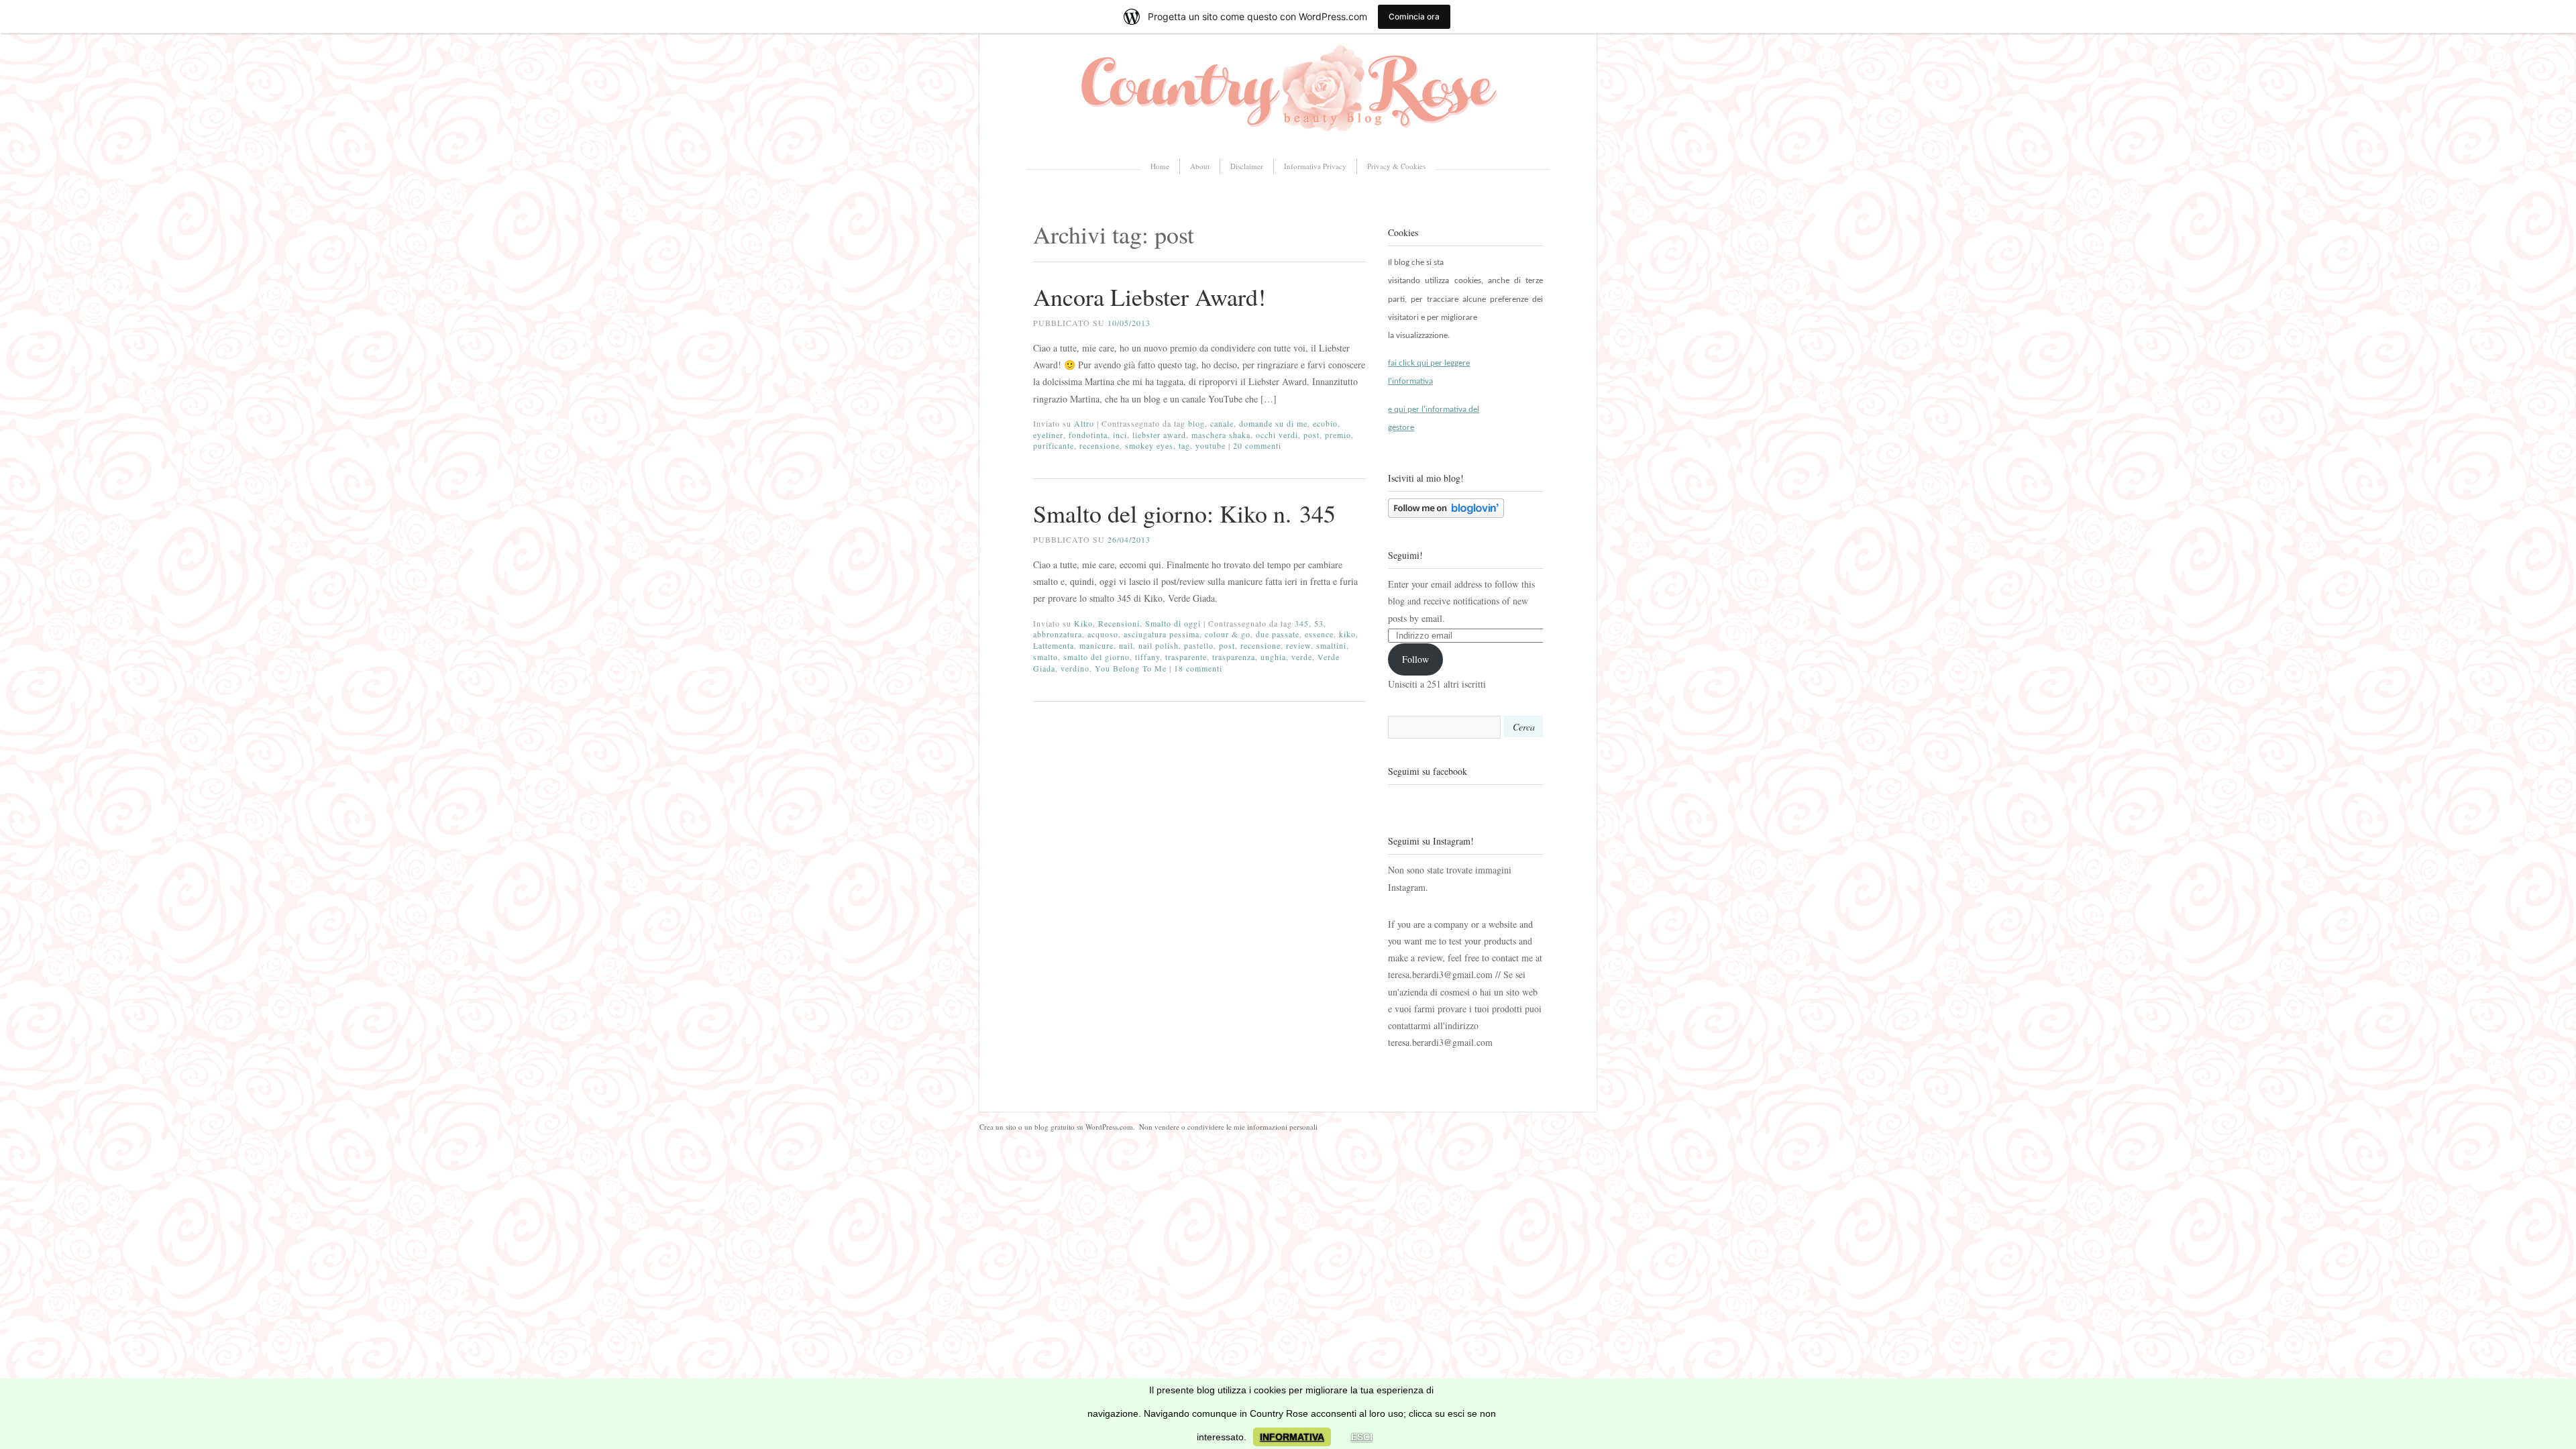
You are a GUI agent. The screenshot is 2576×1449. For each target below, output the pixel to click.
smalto (1045, 657)
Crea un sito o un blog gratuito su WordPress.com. (1057, 1127)
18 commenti (1198, 668)
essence (1319, 634)
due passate (1278, 634)
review (1298, 645)
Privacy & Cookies (1396, 166)
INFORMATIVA (1292, 1437)
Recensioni (1119, 623)
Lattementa (1054, 645)
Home (1160, 166)
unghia (1273, 657)
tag (1184, 445)
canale (1222, 423)
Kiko (1083, 623)
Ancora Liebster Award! (1149, 297)
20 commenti (1257, 445)
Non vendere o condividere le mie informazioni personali (1228, 1127)
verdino (1075, 668)
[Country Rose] (1288, 137)
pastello (1199, 645)
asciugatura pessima (1162, 634)
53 (1319, 623)
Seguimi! (1405, 555)
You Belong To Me (1131, 668)
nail (1126, 645)
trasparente (1186, 657)
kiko (1347, 634)
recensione (1099, 445)
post (1311, 435)
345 (1302, 623)
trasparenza (1234, 657)
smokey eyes (1149, 445)
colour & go (1228, 634)
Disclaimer (1247, 166)
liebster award (1159, 435)
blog (1196, 423)
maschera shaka (1221, 435)
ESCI (1362, 1437)
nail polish (1159, 645)
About (1200, 166)
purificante (1054, 445)
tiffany (1147, 657)
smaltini (1331, 645)
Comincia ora (1414, 16)
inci (1120, 435)
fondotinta (1088, 435)
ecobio (1325, 423)
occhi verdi (1277, 435)
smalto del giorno (1096, 657)
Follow (1415, 659)
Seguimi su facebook (1428, 771)
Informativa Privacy (1315, 166)
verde (1302, 657)
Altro (1084, 423)
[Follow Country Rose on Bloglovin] (1446, 514)
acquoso (1103, 634)
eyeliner (1048, 435)
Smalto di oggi (1173, 623)
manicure (1096, 645)
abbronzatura (1058, 634)
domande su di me (1273, 423)
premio (1338, 435)
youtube (1211, 445)
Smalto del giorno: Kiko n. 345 (1184, 513)
